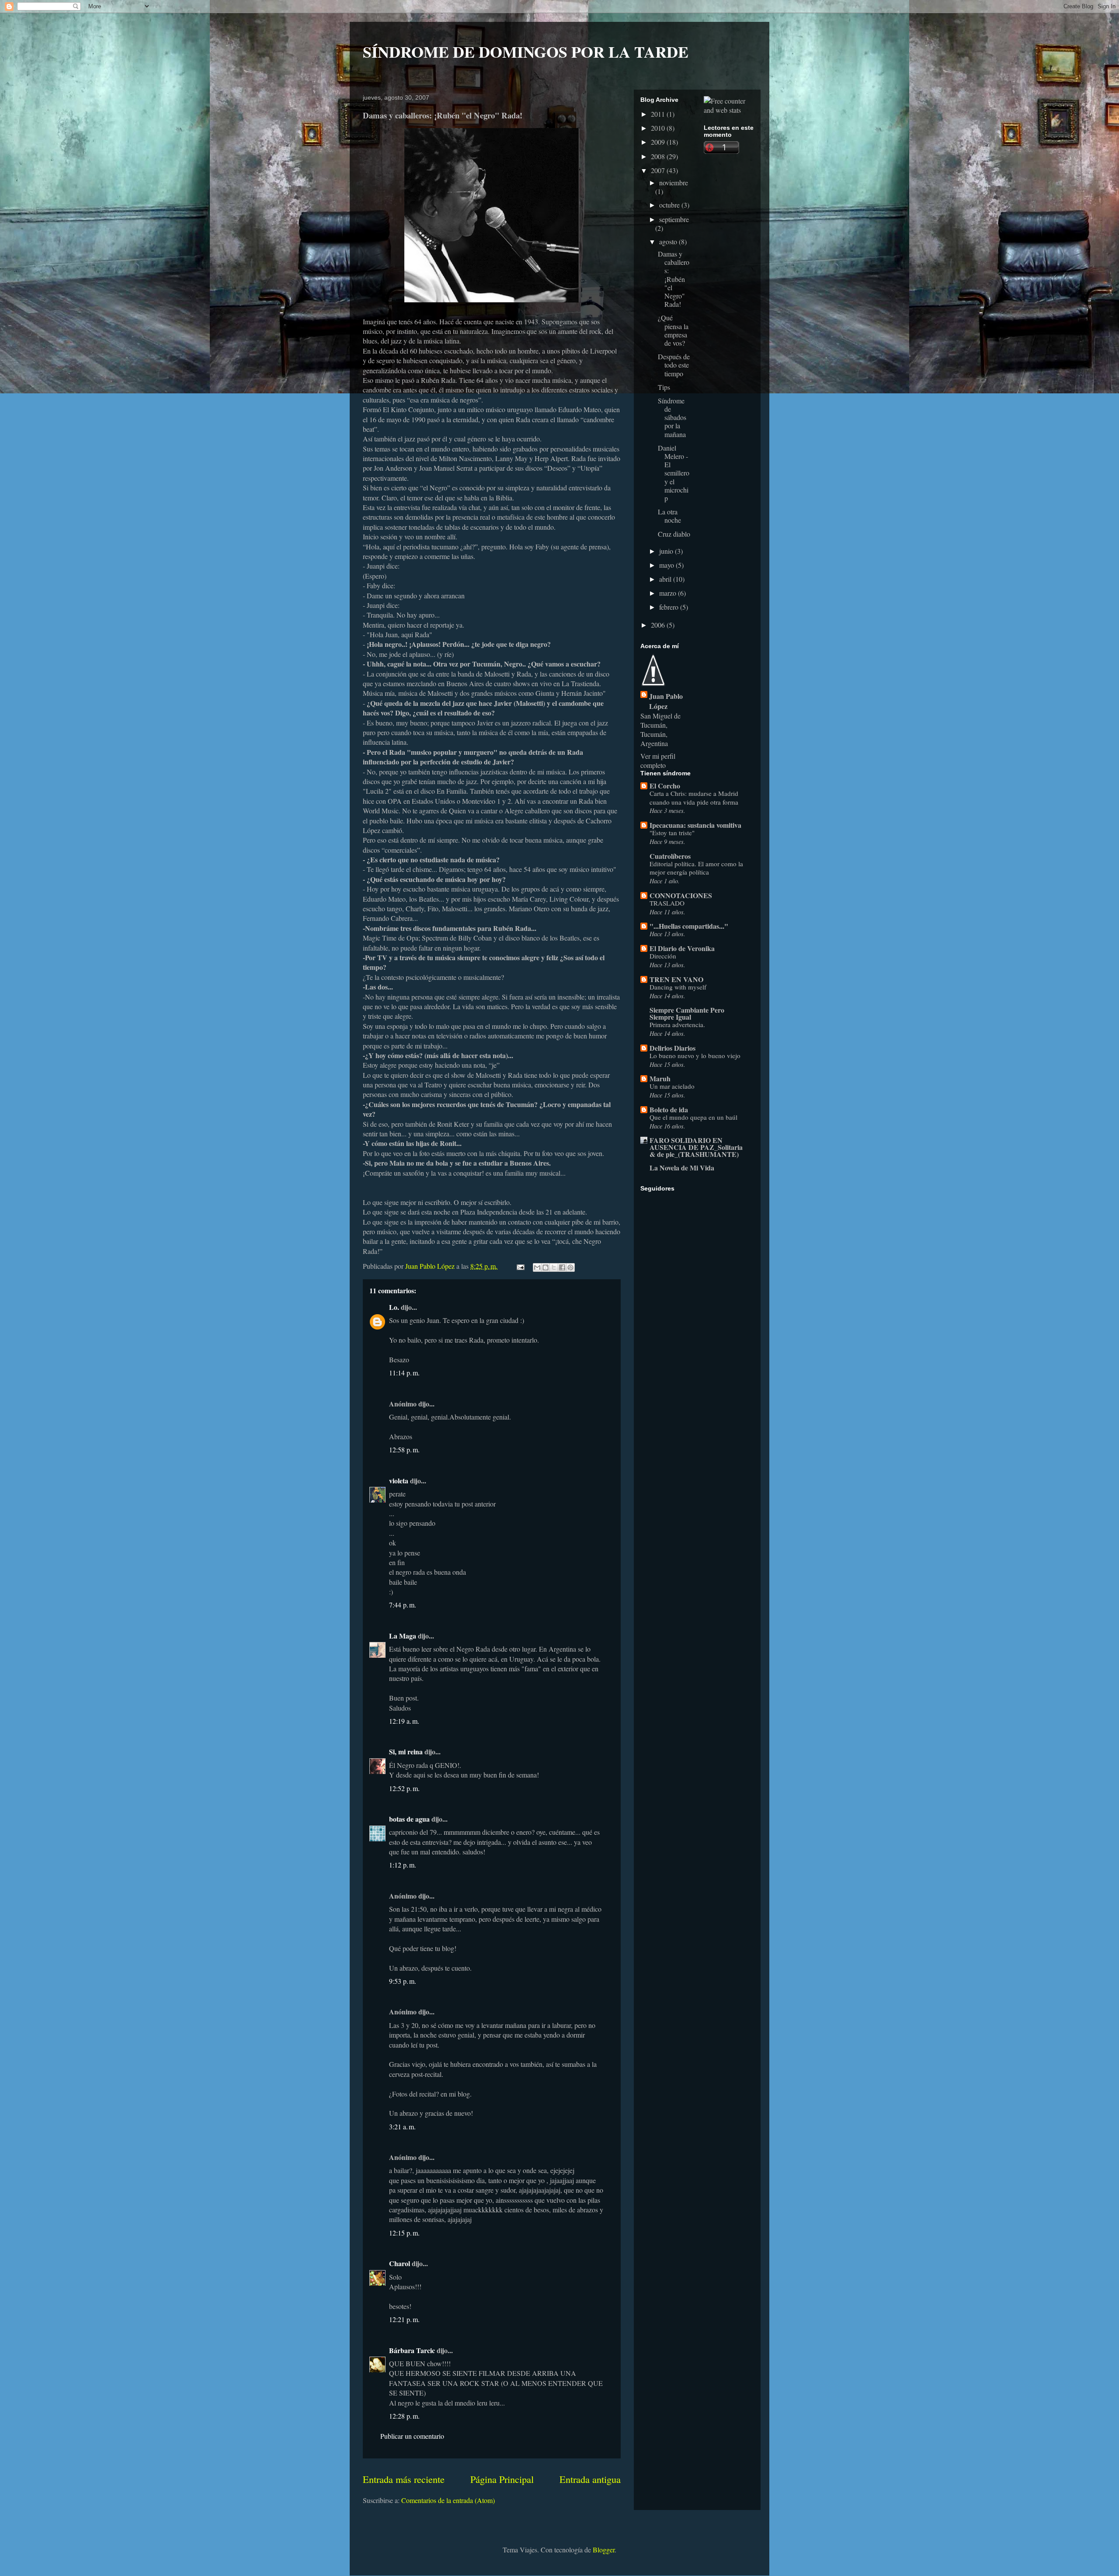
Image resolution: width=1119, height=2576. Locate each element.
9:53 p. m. (403, 1981)
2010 (659, 128)
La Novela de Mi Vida (682, 1168)
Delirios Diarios (672, 1048)
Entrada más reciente (404, 2479)
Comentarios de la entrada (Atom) (448, 2500)
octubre (670, 205)
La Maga (403, 1636)
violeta (399, 1481)
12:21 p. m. (404, 2319)
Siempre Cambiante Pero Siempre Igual (687, 1013)
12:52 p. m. (404, 1788)
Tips (664, 387)
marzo (669, 593)
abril (666, 579)
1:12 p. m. (403, 1865)
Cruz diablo (674, 534)
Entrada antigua (590, 2479)
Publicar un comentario (412, 2436)
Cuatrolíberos (670, 856)
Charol (400, 2263)
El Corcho (665, 786)
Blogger (604, 2550)
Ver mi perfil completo (658, 760)
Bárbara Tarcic (412, 2350)
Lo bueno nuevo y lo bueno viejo (695, 1055)
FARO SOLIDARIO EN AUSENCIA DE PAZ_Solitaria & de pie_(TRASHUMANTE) (696, 1147)
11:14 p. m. (404, 1373)
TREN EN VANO (676, 979)
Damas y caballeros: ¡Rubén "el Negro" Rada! (674, 279)
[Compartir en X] (554, 1267)
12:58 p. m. (404, 1449)
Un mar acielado (672, 1086)
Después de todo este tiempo (674, 365)
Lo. (394, 1307)
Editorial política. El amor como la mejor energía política (696, 868)
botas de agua (409, 1819)
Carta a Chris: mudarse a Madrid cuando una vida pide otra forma (694, 798)
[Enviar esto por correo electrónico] (537, 1267)
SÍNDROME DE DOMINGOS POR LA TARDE (526, 52)
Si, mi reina (406, 1751)
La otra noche (669, 516)
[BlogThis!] (546, 1267)
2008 (659, 156)
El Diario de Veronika (682, 948)
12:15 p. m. (404, 2233)
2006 (659, 625)
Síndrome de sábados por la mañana (672, 417)
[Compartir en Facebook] (562, 1267)
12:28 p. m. (404, 2416)
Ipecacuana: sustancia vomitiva (695, 825)
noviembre (674, 182)
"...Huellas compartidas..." (689, 926)
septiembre (674, 219)
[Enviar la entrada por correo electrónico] (520, 1266)
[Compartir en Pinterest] (570, 1267)
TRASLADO (667, 903)
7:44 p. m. (403, 1605)
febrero (670, 607)
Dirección (663, 956)
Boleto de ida (669, 1109)
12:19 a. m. (404, 1721)
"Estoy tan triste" (672, 833)
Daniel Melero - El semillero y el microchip (674, 473)
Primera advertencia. (677, 1024)
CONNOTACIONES (681, 895)
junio (667, 551)
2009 (659, 142)
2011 (659, 114)
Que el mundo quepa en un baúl (693, 1117)
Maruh (660, 1078)
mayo (667, 565)
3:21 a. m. (402, 2126)
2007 (659, 170)
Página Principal (502, 2479)
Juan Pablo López (666, 701)
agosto (669, 241)
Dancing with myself (678, 987)
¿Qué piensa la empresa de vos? (673, 330)
